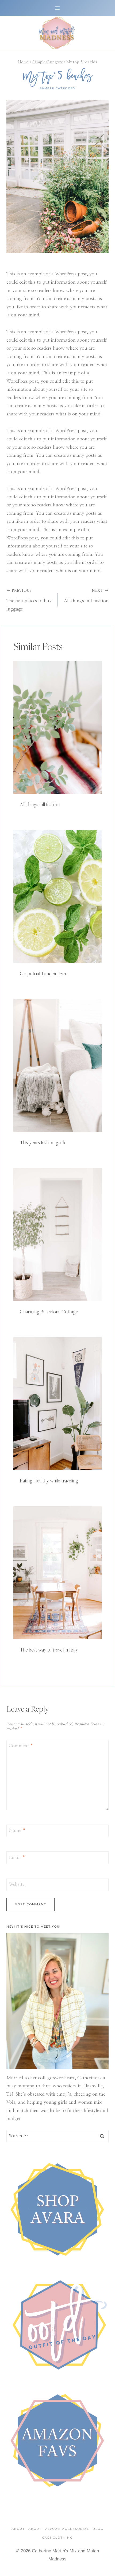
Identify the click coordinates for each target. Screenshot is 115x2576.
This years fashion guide (43, 1142)
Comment (21, 1746)
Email (17, 1857)
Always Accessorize (67, 2529)
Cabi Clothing (57, 2538)
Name (17, 1830)
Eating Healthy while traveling (49, 1481)
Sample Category (58, 88)
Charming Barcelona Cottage (49, 1311)
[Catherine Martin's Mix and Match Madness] (57, 33)
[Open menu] (58, 8)
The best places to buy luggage (29, 600)
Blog (98, 2529)
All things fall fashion (86, 596)
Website (17, 1884)
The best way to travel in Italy (49, 1650)
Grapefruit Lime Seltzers (44, 973)
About (18, 2529)
